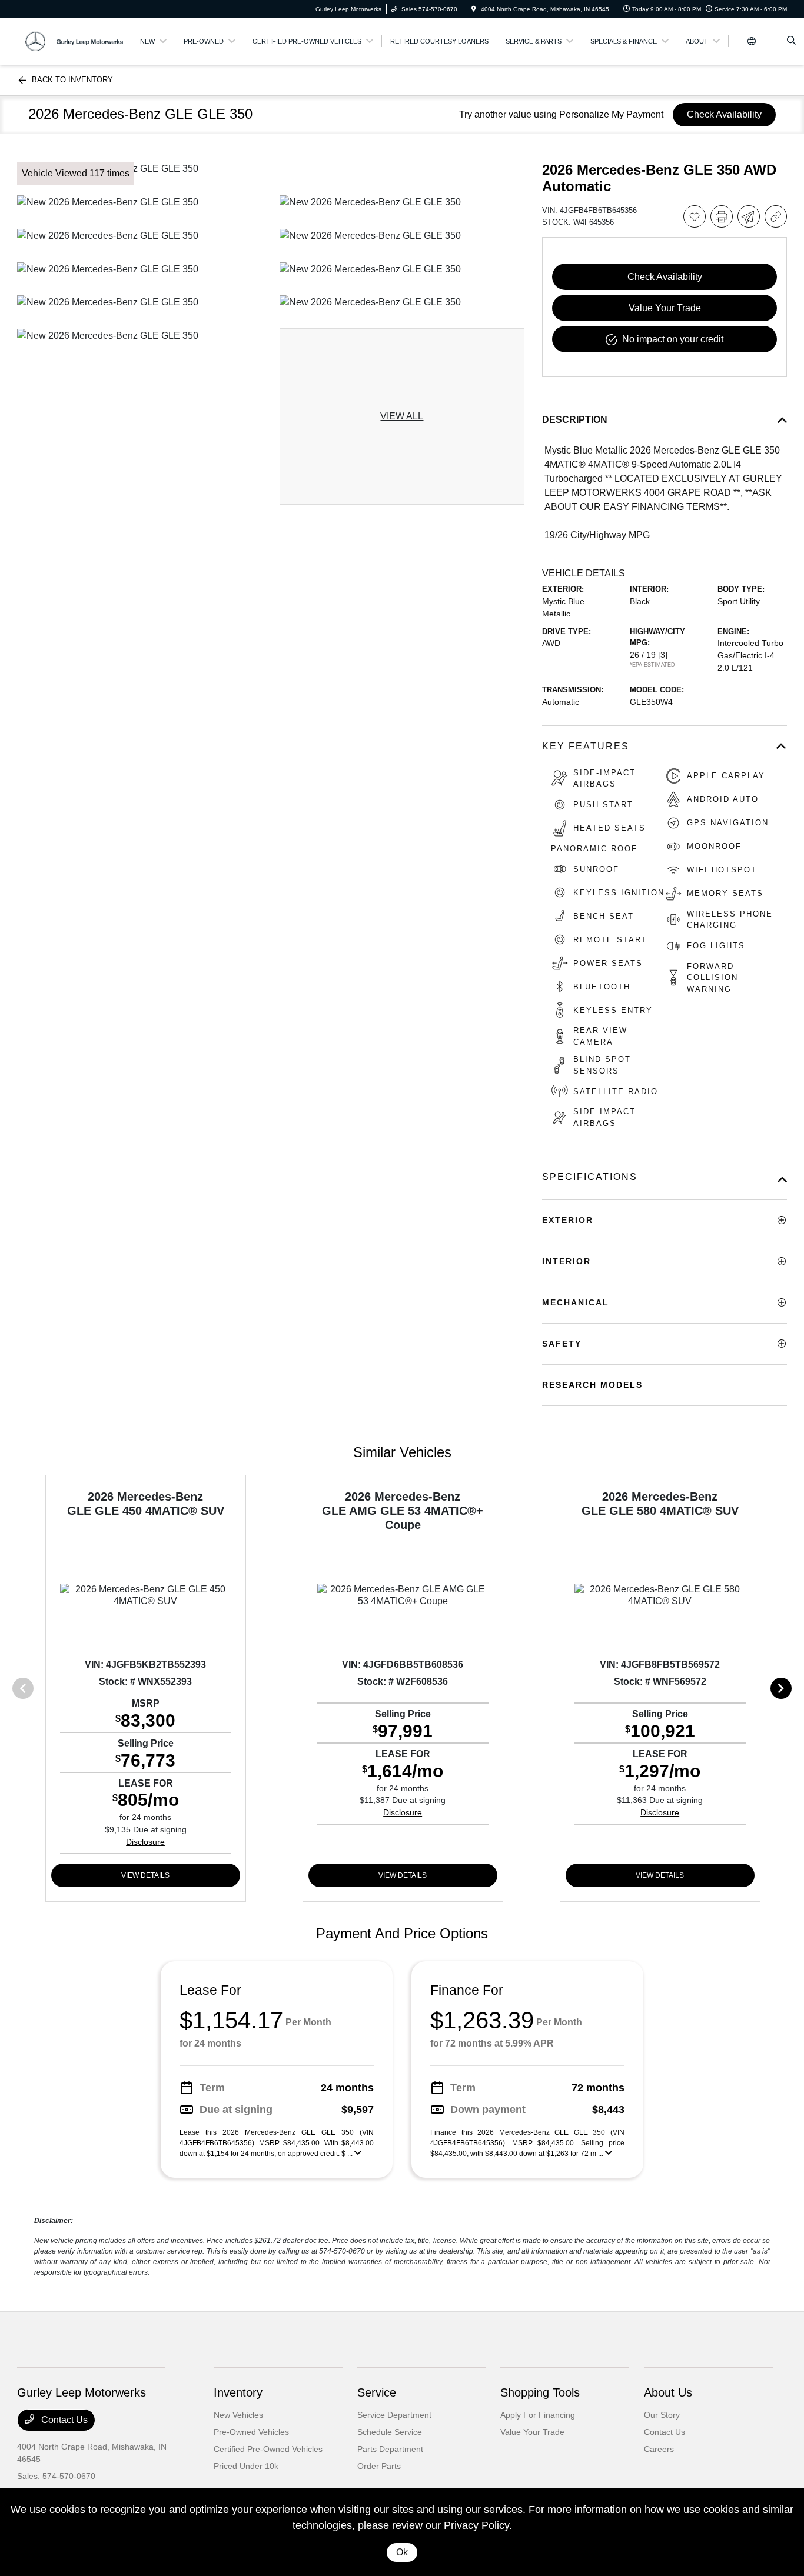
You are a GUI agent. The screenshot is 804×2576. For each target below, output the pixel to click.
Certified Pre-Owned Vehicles (268, 2449)
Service (377, 2392)
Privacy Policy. (478, 2525)
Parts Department (390, 2449)
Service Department (394, 2415)
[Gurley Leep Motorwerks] (70, 40)
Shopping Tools (540, 2392)
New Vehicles (238, 2415)
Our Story (662, 2415)
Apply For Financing (538, 2415)
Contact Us (63, 2420)
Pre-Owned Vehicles (251, 2432)
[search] (791, 41)
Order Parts (379, 2466)
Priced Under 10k (246, 2466)
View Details (145, 1875)
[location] (474, 9)
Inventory (238, 2392)
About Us (668, 2392)
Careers (659, 2449)
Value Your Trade (532, 2432)
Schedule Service (390, 2432)
